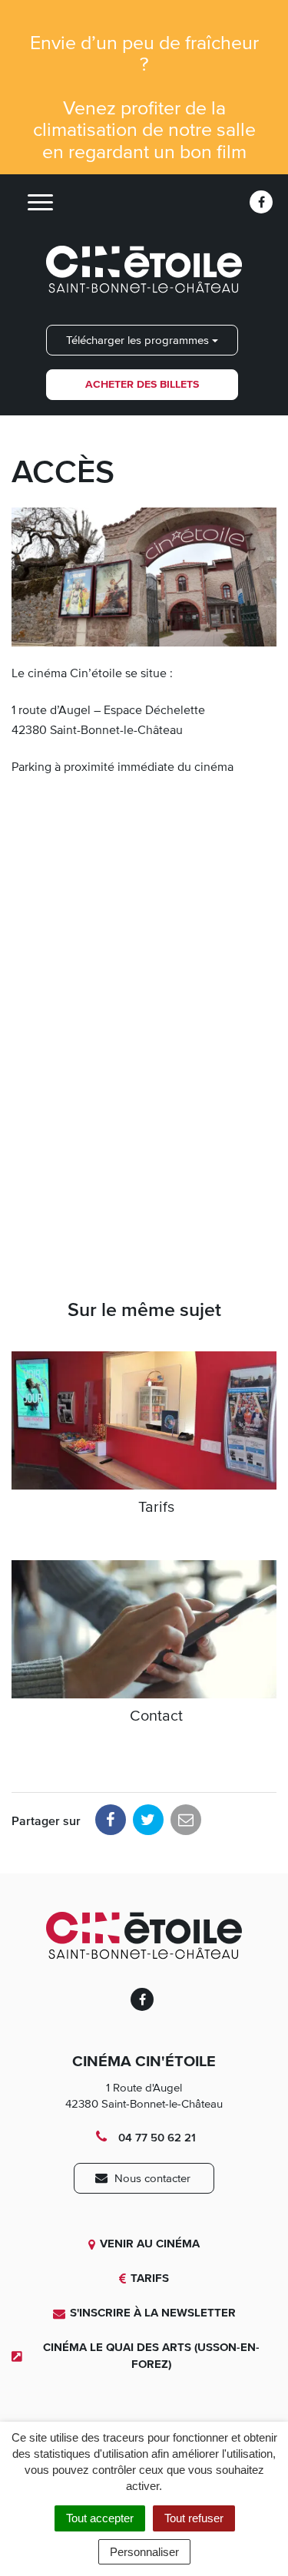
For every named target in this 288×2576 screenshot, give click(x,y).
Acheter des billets (142, 384)
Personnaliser (144, 2552)
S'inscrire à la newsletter (153, 2313)
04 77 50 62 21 (155, 2138)
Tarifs (150, 2278)
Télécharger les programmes (139, 340)
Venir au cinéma (150, 2244)
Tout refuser (194, 2518)
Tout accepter (100, 2518)
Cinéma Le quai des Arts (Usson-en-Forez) (151, 2355)
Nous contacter (151, 2178)
